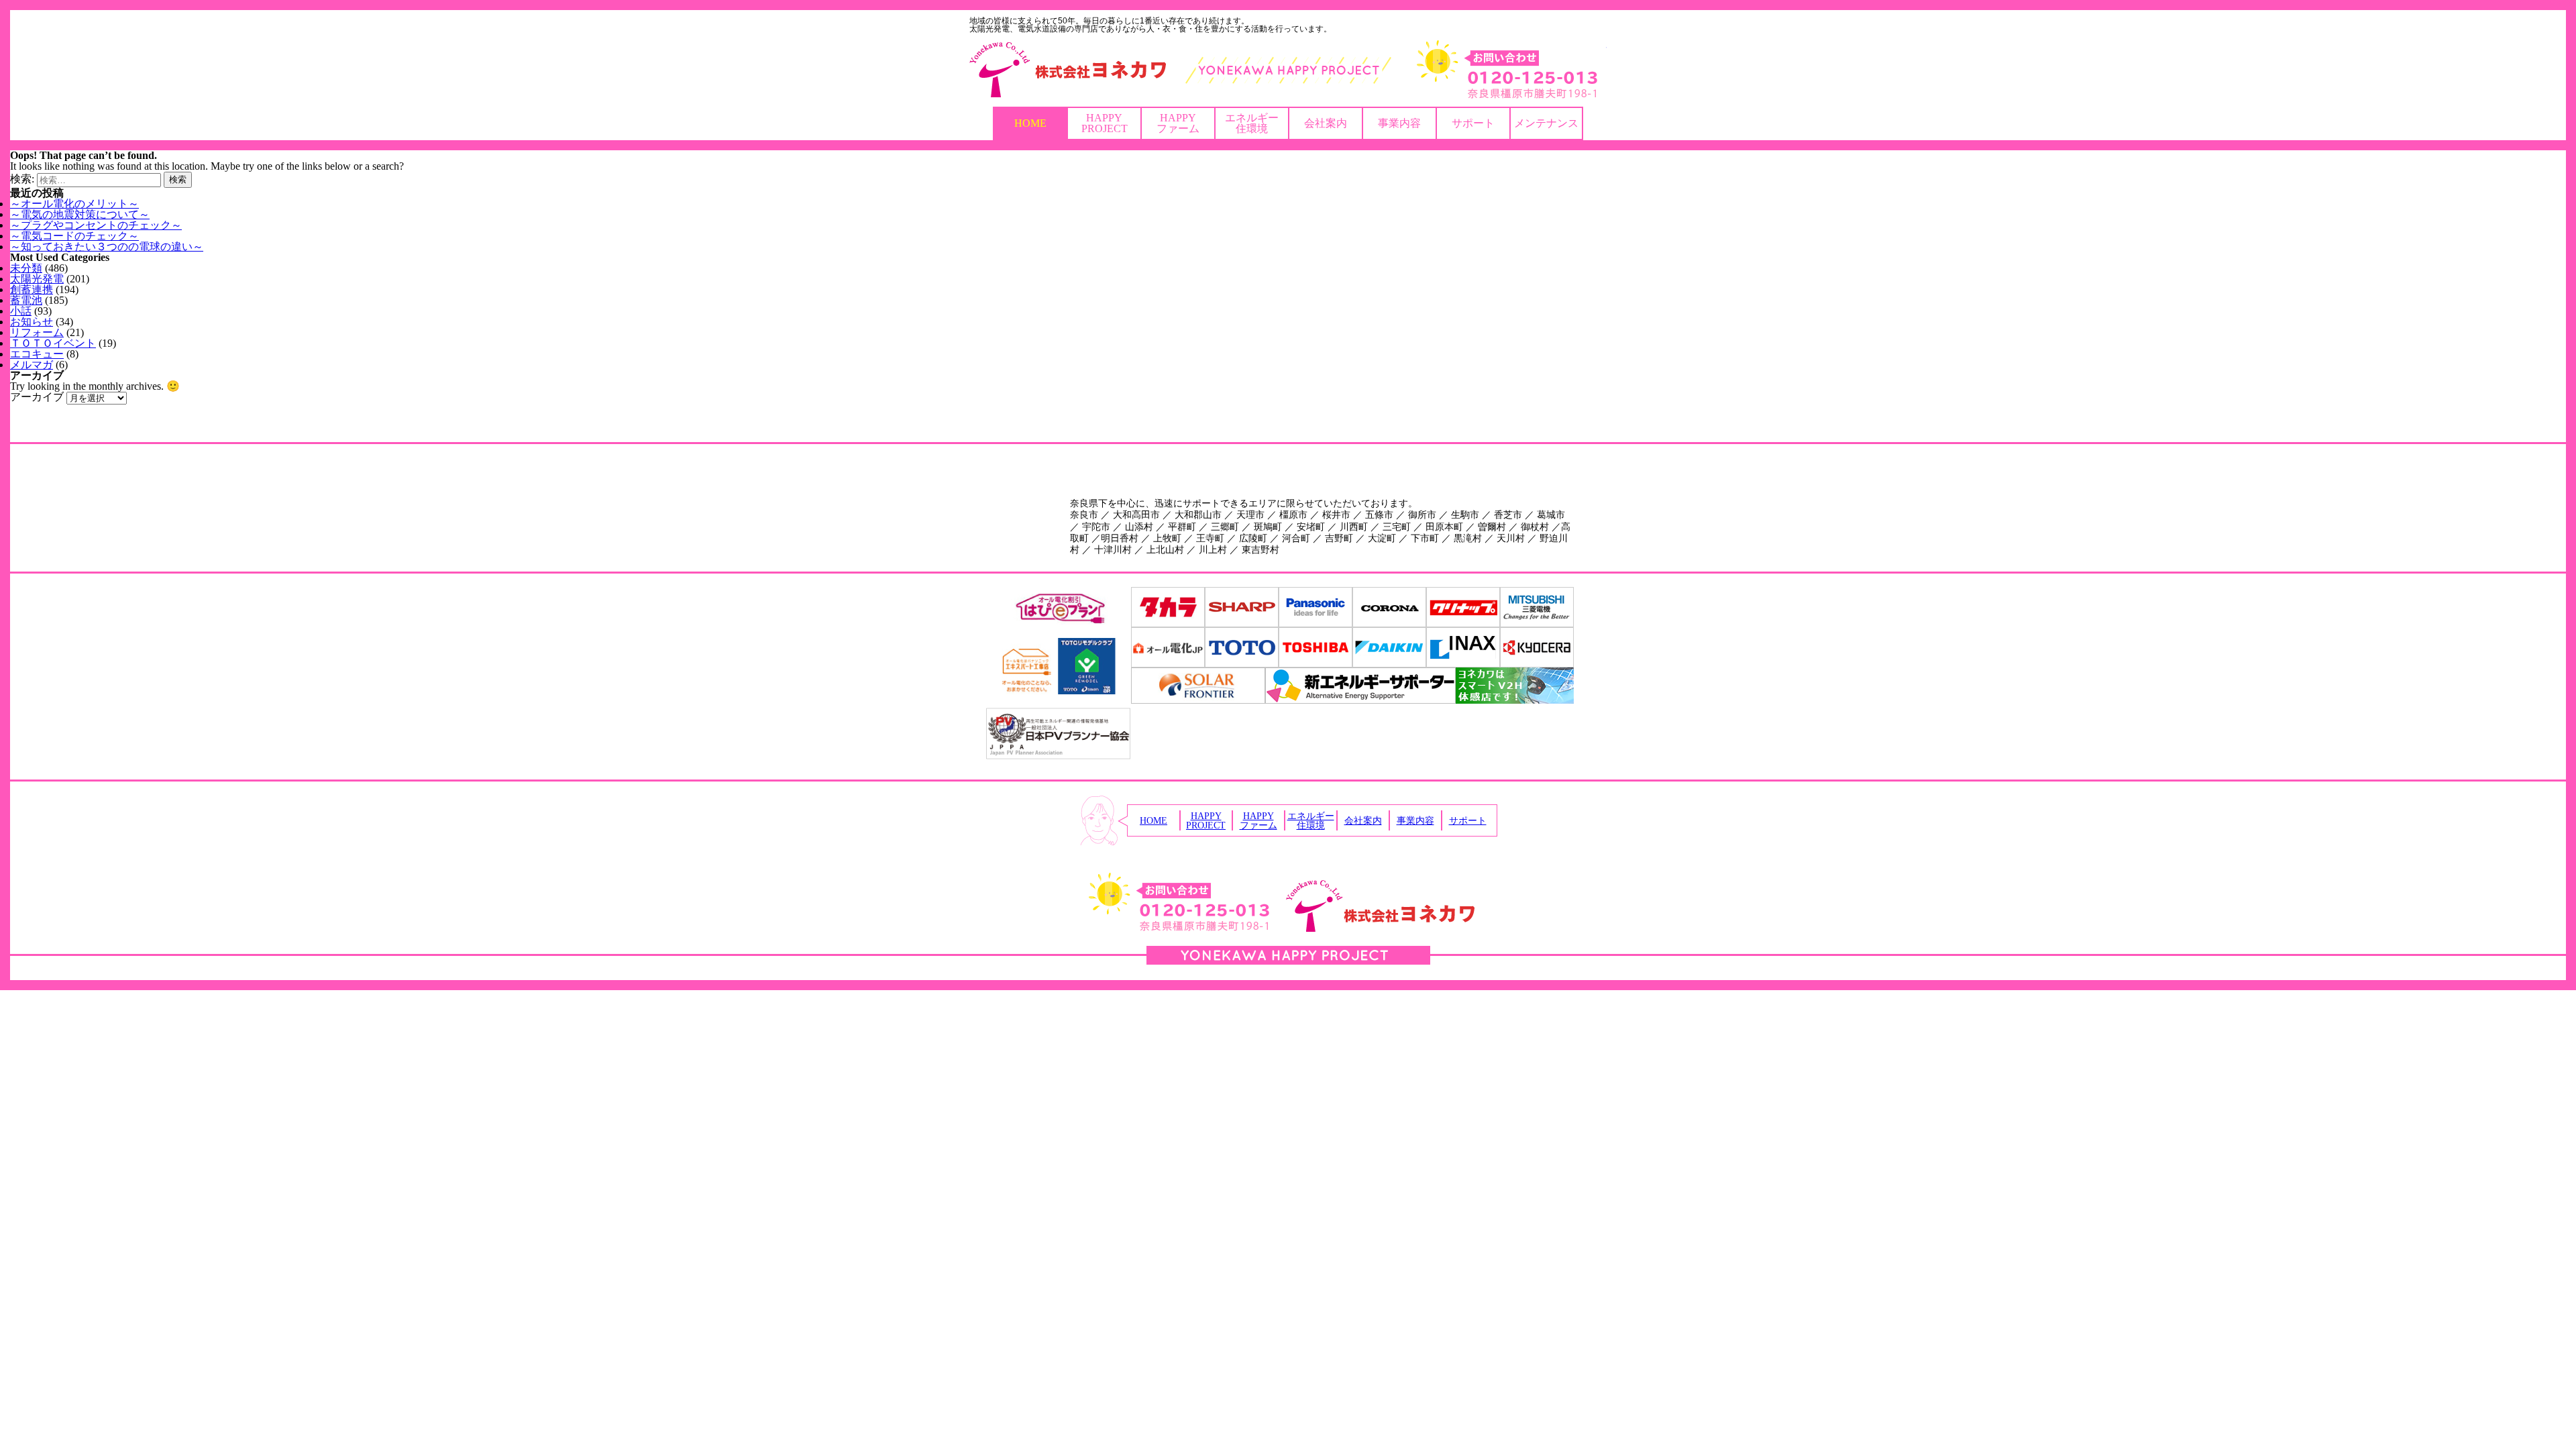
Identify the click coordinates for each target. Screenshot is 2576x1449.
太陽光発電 (37, 279)
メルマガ (32, 365)
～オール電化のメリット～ (74, 204)
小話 (21, 311)
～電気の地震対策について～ (80, 214)
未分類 (26, 268)
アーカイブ (37, 397)
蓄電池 (26, 300)
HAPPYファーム (1178, 123)
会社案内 (1326, 123)
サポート (1473, 123)
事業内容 (1399, 123)
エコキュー (37, 354)
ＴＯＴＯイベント (53, 343)
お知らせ (32, 322)
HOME (1030, 123)
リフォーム (37, 332)
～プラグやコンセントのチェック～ (96, 225)
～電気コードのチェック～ (74, 236)
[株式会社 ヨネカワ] (1288, 70)
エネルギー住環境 (1252, 123)
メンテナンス (1546, 123)
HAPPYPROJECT (1105, 123)
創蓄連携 (32, 289)
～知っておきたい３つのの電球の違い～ (107, 247)
